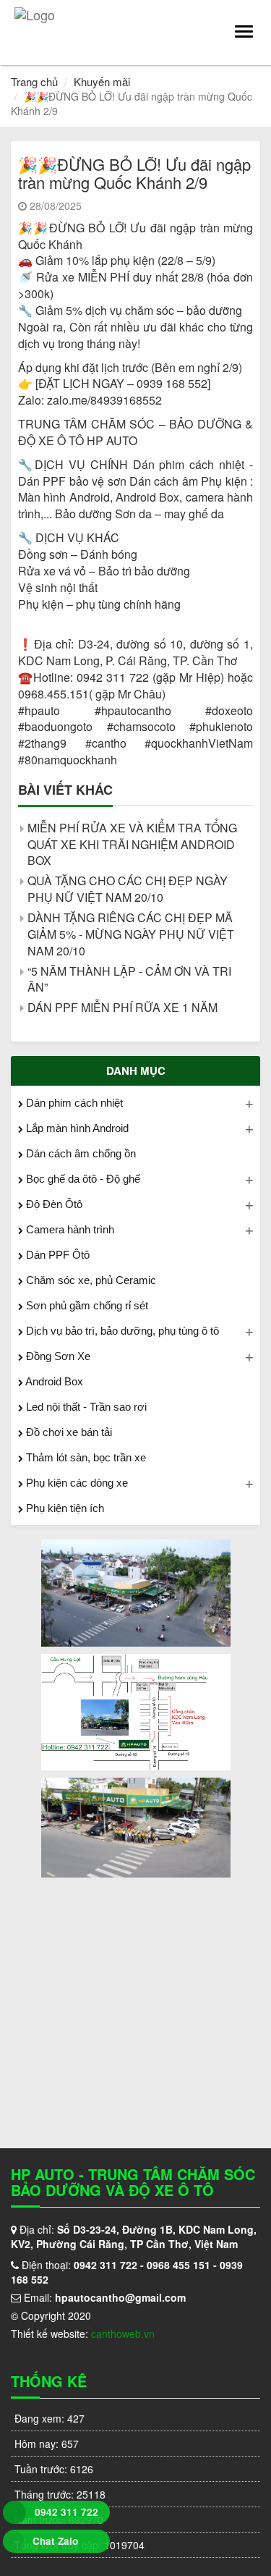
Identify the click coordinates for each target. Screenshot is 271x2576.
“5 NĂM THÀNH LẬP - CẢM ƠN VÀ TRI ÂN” (129, 979)
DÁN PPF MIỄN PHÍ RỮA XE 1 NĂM (122, 1007)
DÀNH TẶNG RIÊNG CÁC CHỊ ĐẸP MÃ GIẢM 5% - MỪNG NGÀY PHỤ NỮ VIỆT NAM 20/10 (131, 934)
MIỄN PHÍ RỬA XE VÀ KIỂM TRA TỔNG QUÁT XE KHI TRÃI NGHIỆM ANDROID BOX (132, 844)
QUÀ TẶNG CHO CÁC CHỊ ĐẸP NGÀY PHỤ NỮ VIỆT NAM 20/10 (128, 889)
